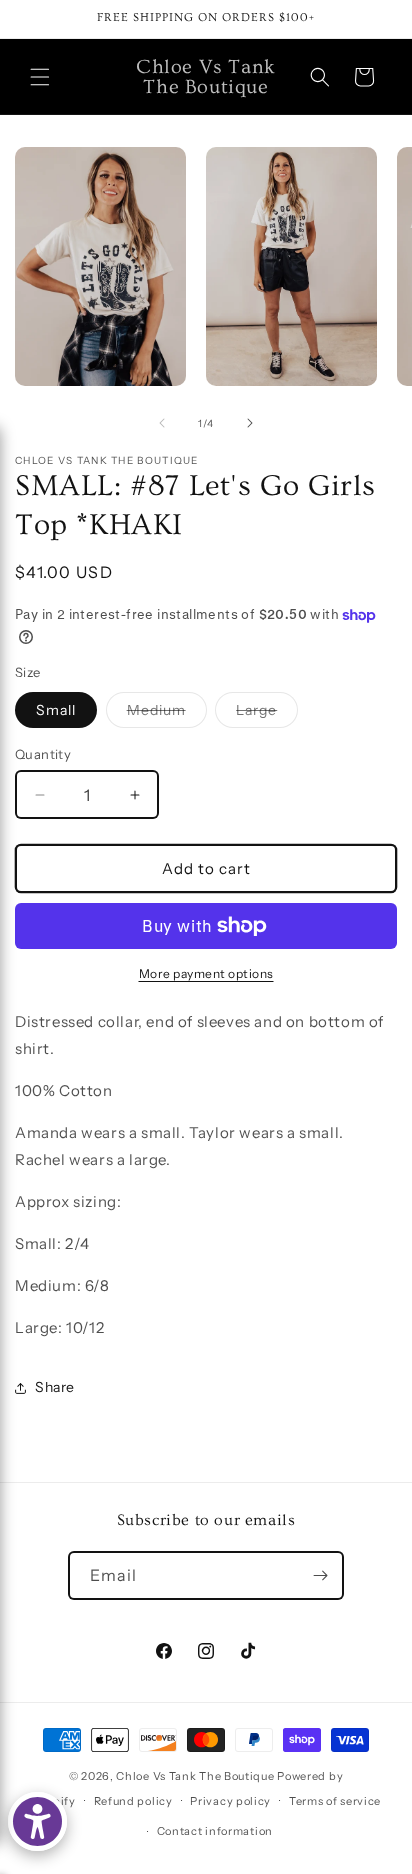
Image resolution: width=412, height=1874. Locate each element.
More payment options (206, 973)
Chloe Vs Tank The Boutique (195, 1776)
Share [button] (55, 1387)
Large (267, 714)
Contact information (215, 1831)
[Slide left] (162, 423)
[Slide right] (250, 423)
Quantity (43, 754)
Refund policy (133, 1801)
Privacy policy (230, 1801)
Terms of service (335, 1801)
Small (56, 710)
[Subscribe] (320, 1575)
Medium (167, 714)
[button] (40, 77)
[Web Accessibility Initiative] (37, 1821)
